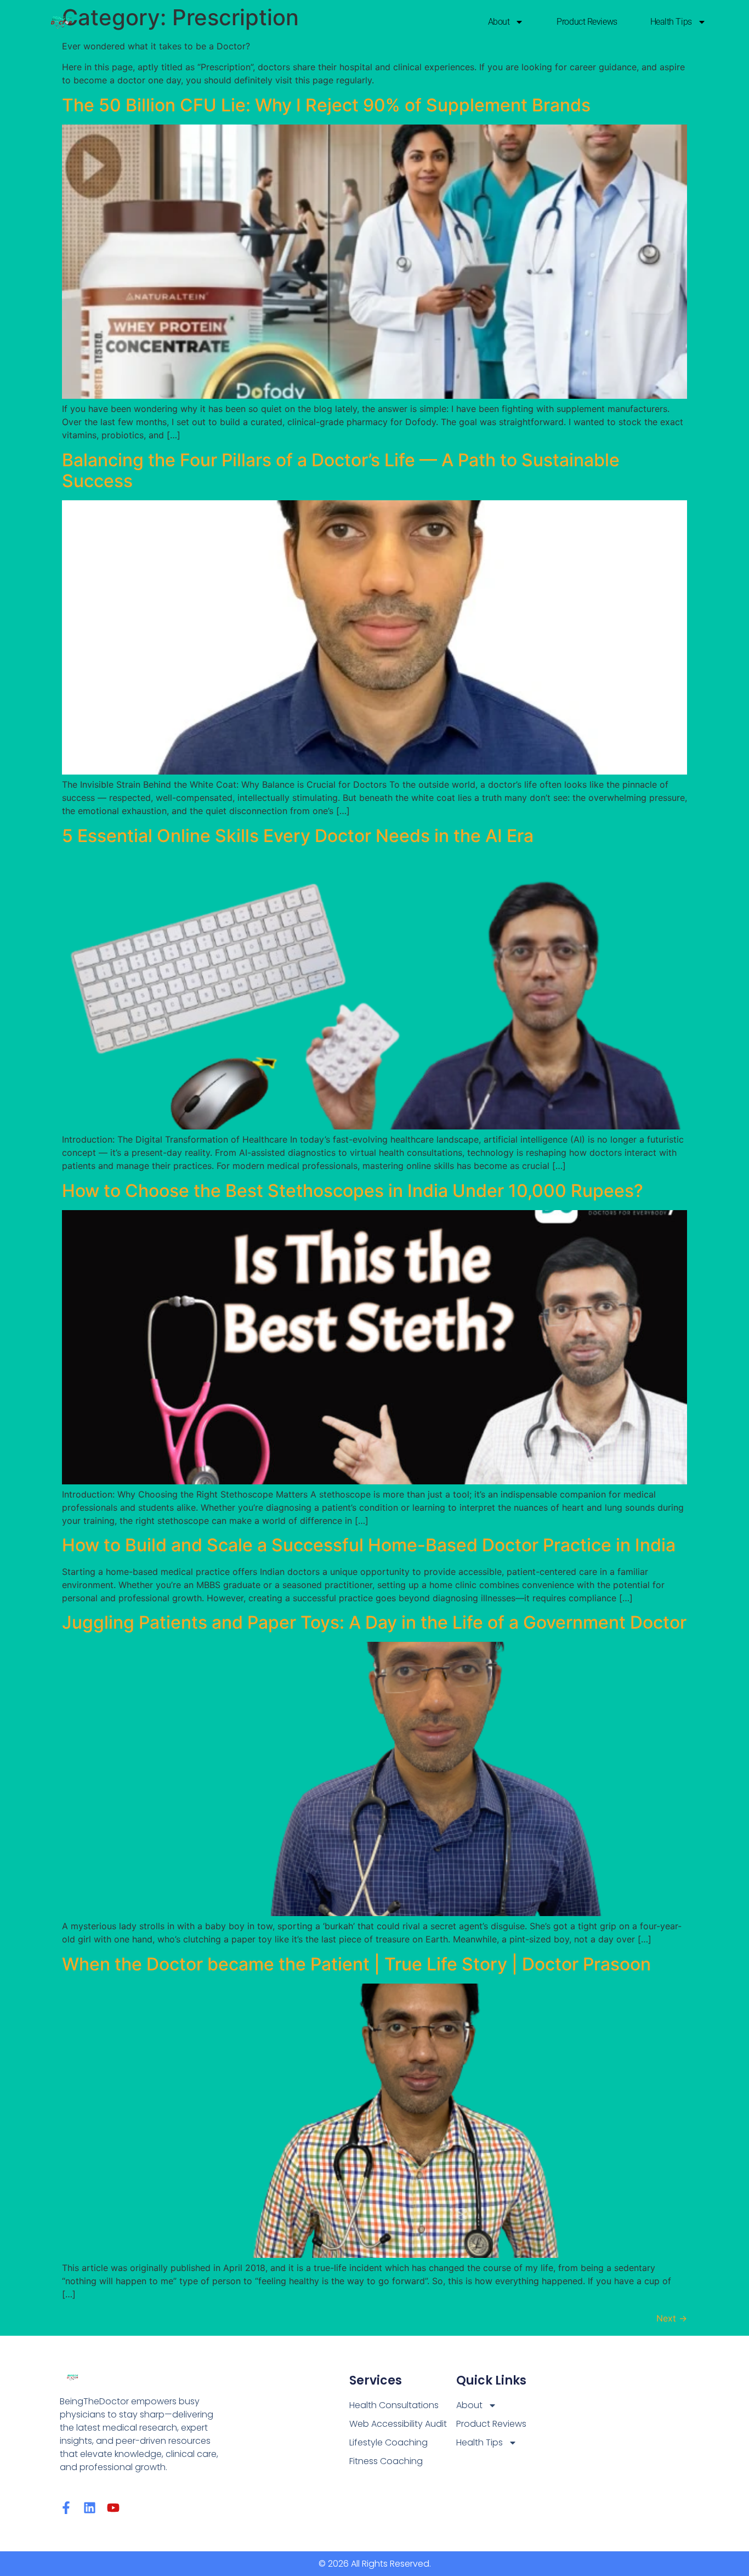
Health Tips (671, 22)
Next (672, 2318)
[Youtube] (113, 2508)
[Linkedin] (90, 2508)
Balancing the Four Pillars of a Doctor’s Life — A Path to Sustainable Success (341, 470)
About (499, 22)
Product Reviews (587, 22)
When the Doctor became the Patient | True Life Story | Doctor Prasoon (356, 1964)
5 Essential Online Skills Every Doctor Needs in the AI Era (298, 836)
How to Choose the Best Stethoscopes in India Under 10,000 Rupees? (353, 1191)
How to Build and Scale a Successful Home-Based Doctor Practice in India (369, 1545)
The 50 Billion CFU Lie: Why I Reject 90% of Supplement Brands (326, 105)
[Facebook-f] (66, 2508)
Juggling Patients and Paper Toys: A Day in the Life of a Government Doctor (374, 1622)
